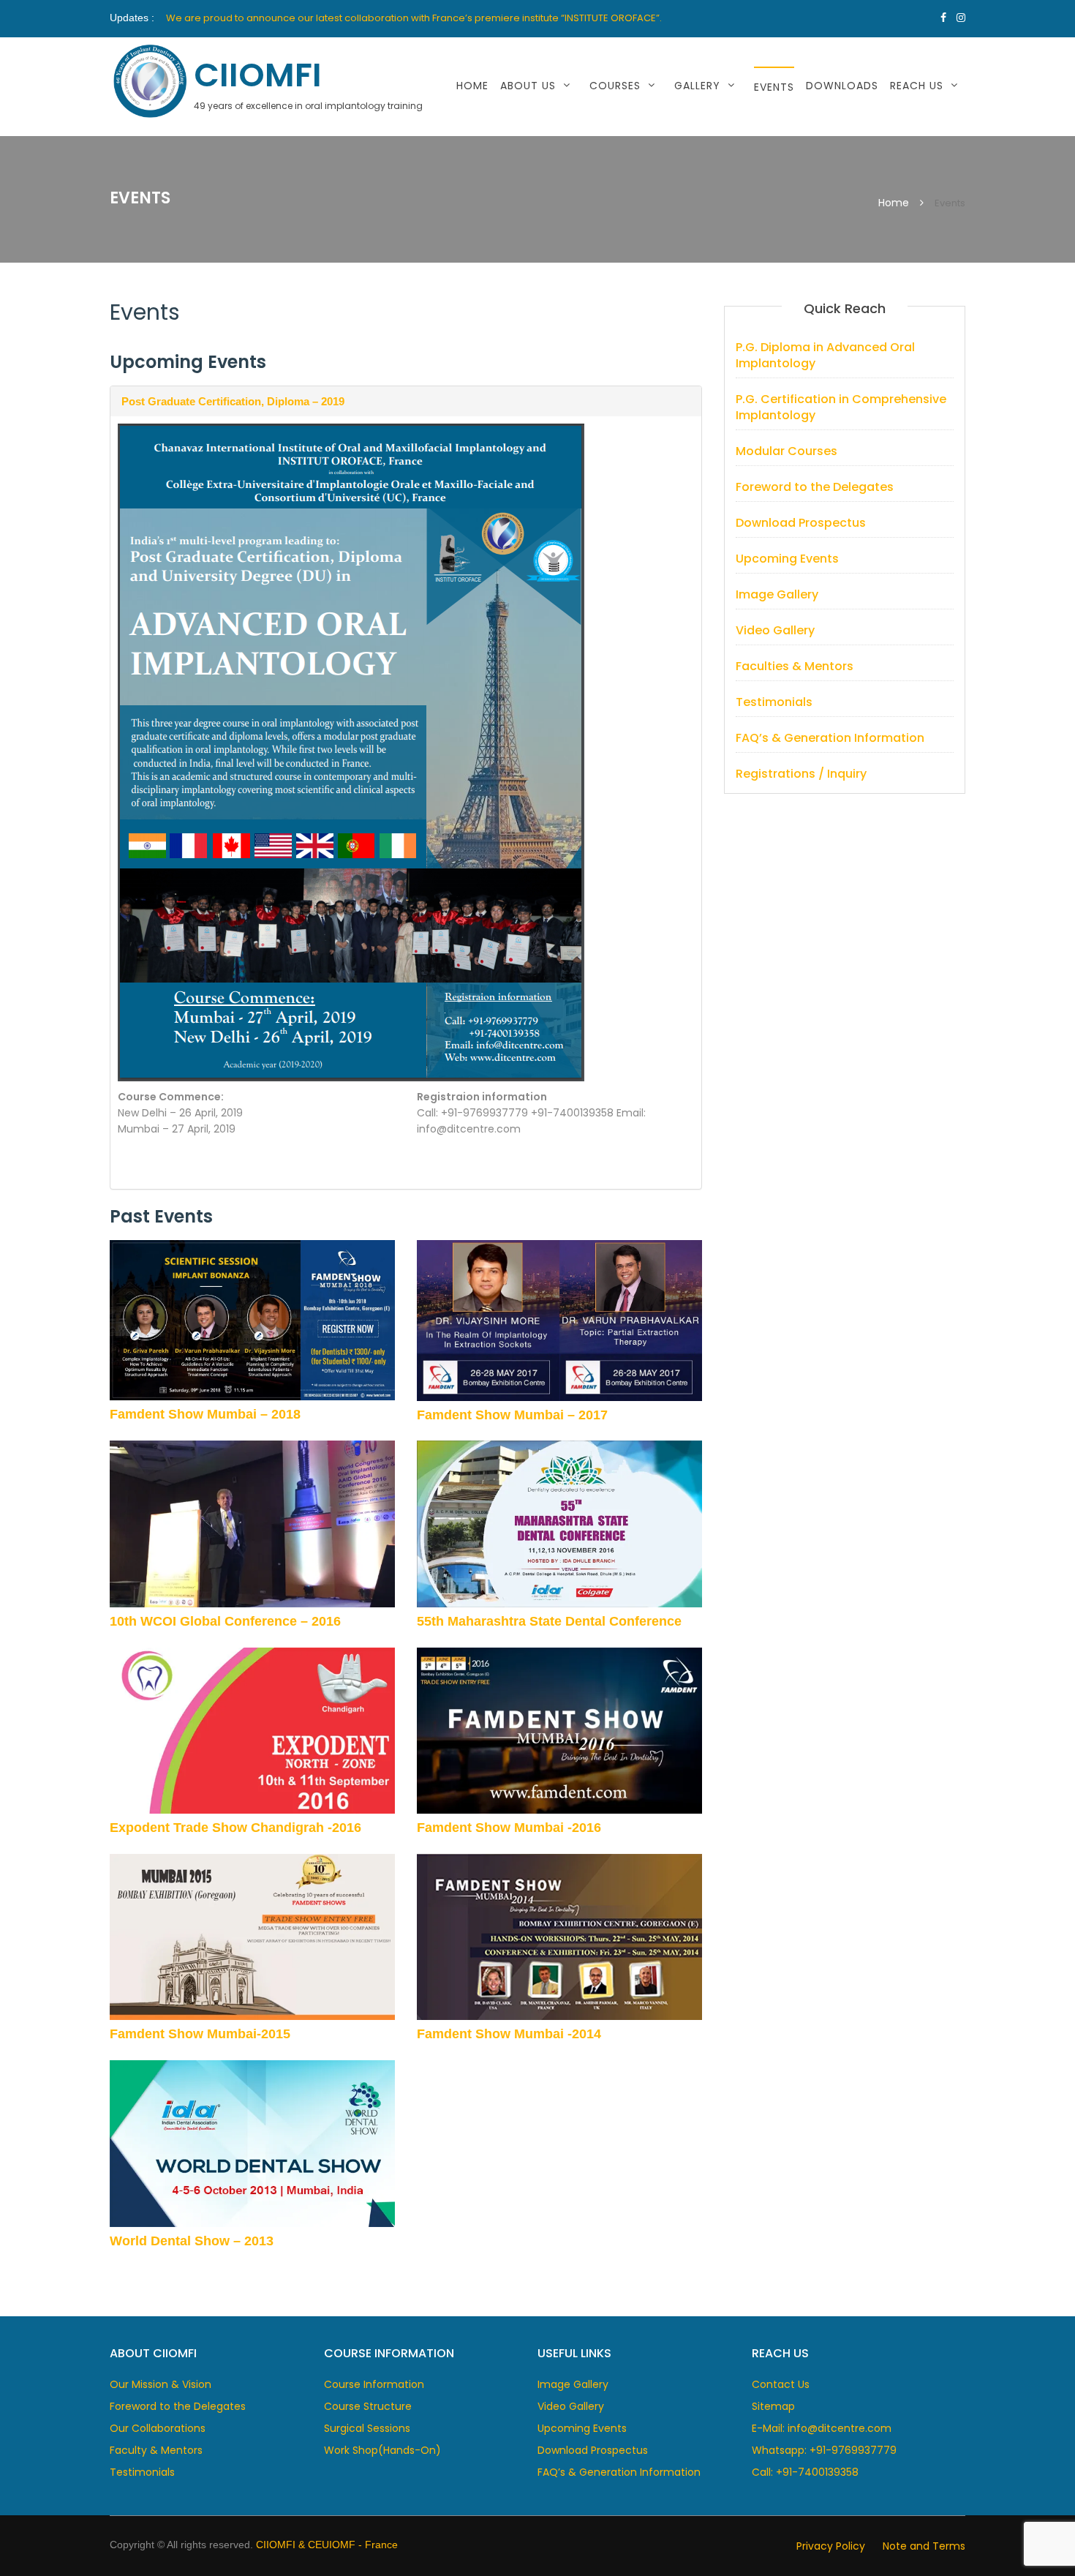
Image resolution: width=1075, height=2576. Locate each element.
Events (774, 87)
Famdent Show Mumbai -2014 (509, 2034)
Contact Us (934, 123)
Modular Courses (787, 451)
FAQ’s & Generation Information (830, 738)
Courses (615, 86)
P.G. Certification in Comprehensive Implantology (841, 407)
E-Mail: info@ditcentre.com (822, 2428)
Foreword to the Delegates (815, 487)
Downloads (842, 86)
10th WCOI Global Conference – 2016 (225, 1621)
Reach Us (917, 86)
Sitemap (773, 2406)
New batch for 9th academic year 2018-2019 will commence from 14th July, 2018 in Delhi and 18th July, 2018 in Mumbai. (441, 17)
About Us (528, 86)
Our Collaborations (158, 2428)
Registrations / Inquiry (801, 774)
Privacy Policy (831, 2546)
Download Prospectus (801, 523)
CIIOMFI (258, 75)
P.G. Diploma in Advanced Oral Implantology (825, 356)
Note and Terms (924, 2546)
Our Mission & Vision (570, 123)
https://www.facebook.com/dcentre (943, 18)
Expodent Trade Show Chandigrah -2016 (235, 1828)
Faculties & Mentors (795, 666)
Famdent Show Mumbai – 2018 (205, 1414)
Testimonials (774, 702)
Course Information (374, 2384)
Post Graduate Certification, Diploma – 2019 (233, 401)
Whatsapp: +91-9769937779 (824, 2450)
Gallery (697, 86)
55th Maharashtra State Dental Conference (549, 1621)
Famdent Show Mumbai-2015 (200, 2034)
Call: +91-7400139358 (805, 2472)
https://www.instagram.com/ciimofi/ (961, 18)
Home (472, 86)
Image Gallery (724, 123)
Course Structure (368, 2406)
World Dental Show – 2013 (192, 2241)
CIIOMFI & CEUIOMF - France (327, 2545)
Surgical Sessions (367, 2428)
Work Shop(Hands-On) (382, 2450)
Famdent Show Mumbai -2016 (509, 1828)
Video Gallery (775, 630)
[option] (465, 18)
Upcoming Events (787, 559)
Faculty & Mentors (156, 2450)
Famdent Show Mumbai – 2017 (512, 1415)
